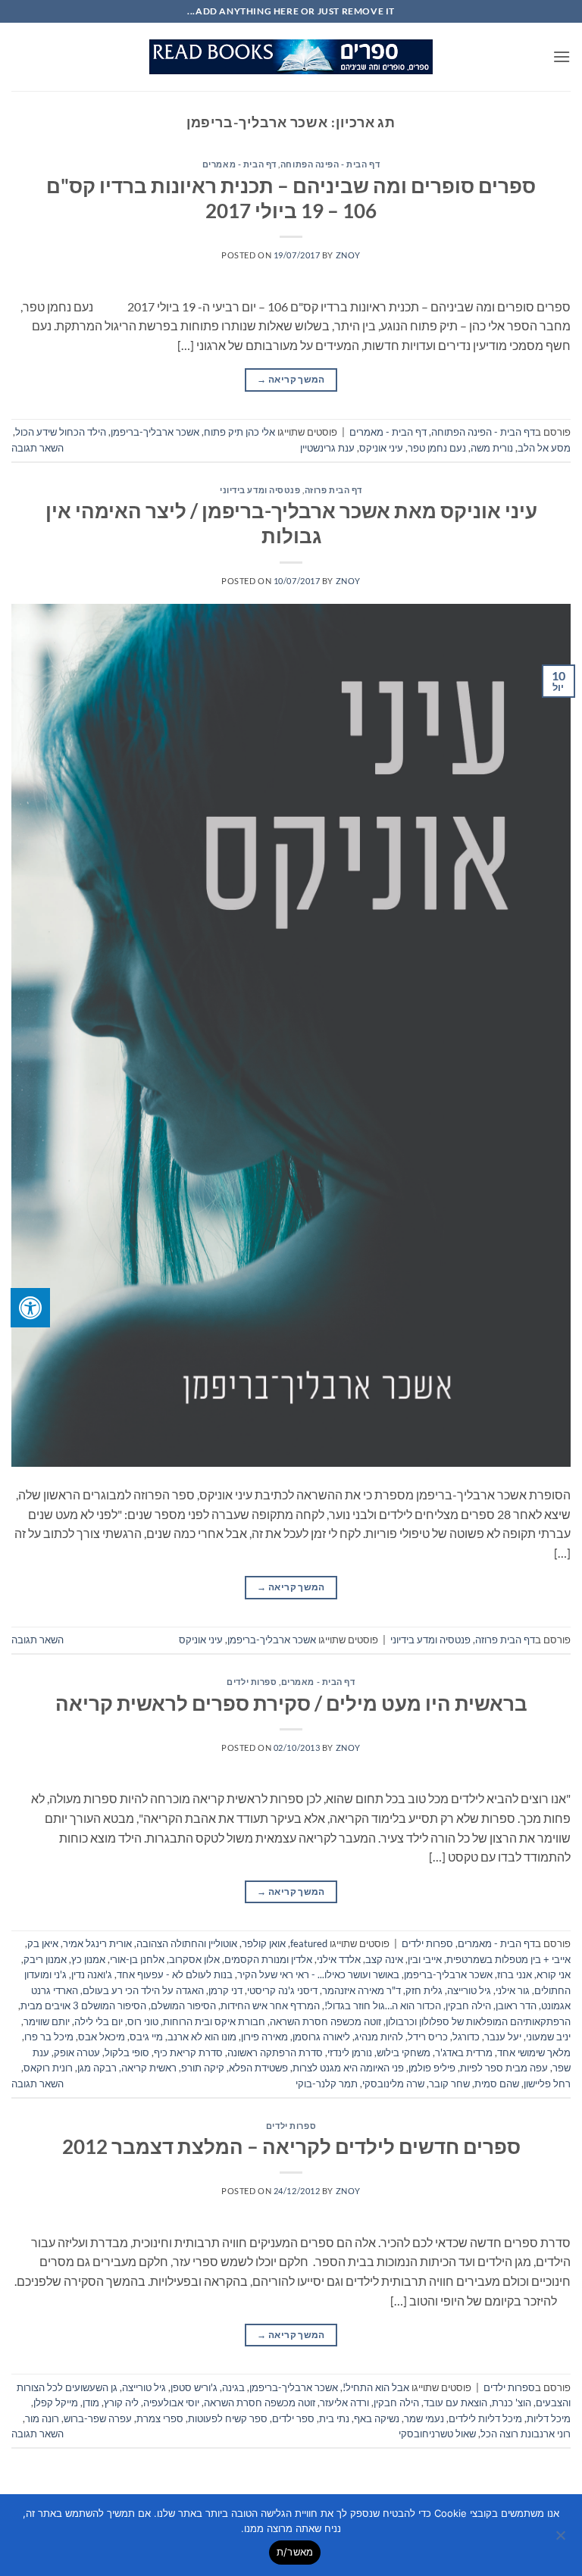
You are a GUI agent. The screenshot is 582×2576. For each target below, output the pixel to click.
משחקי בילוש (404, 2052)
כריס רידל (428, 2037)
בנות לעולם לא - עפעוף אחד (175, 1974)
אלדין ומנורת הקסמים (268, 1959)
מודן (91, 2402)
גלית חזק (424, 1990)
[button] (562, 56)
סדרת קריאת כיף (188, 2052)
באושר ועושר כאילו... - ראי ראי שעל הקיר (318, 1974)
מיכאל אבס (102, 2037)
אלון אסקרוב (194, 1959)
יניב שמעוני (548, 2037)
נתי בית (334, 2418)
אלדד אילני (339, 1959)
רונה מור (42, 2418)
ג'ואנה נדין (92, 1974)
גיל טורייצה (469, 1990)
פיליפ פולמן (432, 2068)
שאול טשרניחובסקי (437, 2434)
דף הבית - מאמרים (239, 164)
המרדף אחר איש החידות (270, 2005)
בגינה (233, 2387)
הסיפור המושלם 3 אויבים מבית (83, 2005)
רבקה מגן (97, 2068)
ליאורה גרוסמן (321, 2037)
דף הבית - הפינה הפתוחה (330, 164)
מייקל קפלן (56, 2402)
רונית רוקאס (48, 2068)
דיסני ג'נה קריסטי (282, 1990)
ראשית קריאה (149, 2068)
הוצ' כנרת (512, 2402)
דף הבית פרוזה (333, 490)
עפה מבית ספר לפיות (504, 2068)
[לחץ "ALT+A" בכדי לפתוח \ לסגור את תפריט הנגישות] (30, 1308)
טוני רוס (143, 2021)
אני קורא (554, 1974)
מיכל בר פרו (49, 2037)
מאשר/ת (295, 2552)
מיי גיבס (146, 2037)
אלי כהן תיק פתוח (239, 432)
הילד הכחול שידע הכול (61, 432)
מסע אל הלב (544, 448)
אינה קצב (384, 1959)
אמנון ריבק (45, 1959)
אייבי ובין (425, 1959)
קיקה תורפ (203, 2068)
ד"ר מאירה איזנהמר (361, 1990)
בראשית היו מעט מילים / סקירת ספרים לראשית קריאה (291, 1703)
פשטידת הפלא (258, 2068)
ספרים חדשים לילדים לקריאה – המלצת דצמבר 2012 (291, 2146)
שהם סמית (497, 2084)
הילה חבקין (468, 2005)
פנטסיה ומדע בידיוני (260, 490)
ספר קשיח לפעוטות (228, 2418)
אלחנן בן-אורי (137, 1959)
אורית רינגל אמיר (97, 1943)
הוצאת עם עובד (455, 2402)
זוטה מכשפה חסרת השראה (325, 2021)
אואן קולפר (264, 1943)
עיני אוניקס (381, 448)
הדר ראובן (516, 2005)
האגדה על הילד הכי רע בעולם (143, 1990)
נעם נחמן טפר (437, 448)
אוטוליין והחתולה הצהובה (187, 1943)
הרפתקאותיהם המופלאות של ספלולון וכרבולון (478, 2021)
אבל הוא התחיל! (376, 2387)
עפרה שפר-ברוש (98, 2418)
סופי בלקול (127, 2052)
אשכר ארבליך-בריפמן (155, 432)
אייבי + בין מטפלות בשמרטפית (508, 1959)
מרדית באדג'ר (464, 2052)
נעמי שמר (424, 2418)
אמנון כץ (88, 1959)
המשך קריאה (291, 379)
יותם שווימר (47, 2021)
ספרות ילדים (252, 1682)
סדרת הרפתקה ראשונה (275, 2052)
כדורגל (466, 2037)
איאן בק (43, 1943)
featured (309, 1943)
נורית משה (492, 448)
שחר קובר (449, 2084)
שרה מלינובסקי (393, 2084)
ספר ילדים (293, 2418)
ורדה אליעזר (344, 2402)
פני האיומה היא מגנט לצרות (348, 2068)
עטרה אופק (77, 2052)
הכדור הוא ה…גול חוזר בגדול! (383, 2005)
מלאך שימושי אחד (534, 2052)
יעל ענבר (503, 2037)
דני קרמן (225, 1990)
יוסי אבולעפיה (171, 2402)
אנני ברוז (515, 1974)
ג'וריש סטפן (194, 2387)
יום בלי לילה (99, 2021)
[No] (562, 2540)
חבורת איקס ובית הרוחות (214, 2021)
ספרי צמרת (160, 2418)
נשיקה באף (377, 2418)
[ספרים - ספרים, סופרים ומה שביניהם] (291, 57)
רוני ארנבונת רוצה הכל (526, 2434)
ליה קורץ (121, 2402)
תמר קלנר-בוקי (327, 2084)
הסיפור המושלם (183, 2005)
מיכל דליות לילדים (485, 2418)
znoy (348, 255)
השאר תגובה (38, 448)
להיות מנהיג (379, 2037)
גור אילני (513, 1990)
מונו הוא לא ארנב (202, 2037)
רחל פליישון (547, 2084)
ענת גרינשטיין (327, 448)
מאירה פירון (264, 2037)
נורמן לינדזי (350, 2052)
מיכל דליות (549, 2418)
